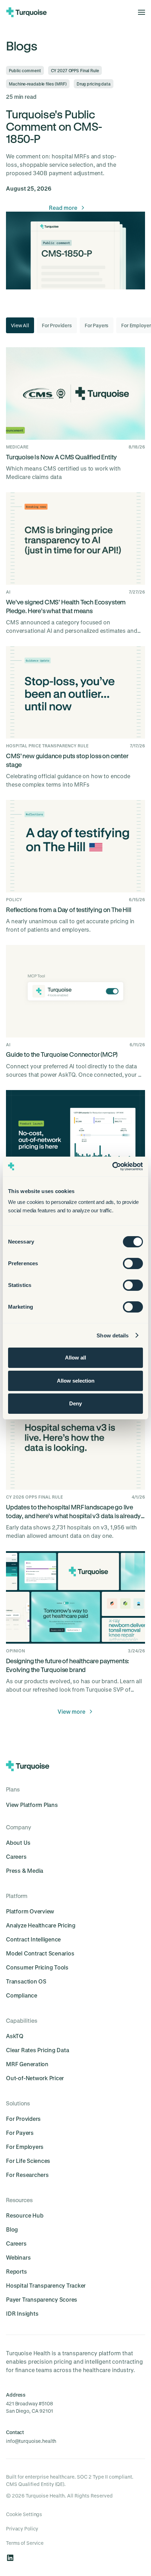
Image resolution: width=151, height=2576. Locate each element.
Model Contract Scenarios (40, 1953)
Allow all (75, 1358)
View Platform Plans (32, 1805)
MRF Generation (27, 2064)
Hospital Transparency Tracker (46, 2285)
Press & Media (25, 1871)
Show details (113, 1335)
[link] (67, 208)
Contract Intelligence (33, 1939)
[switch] (133, 1263)
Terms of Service (25, 2543)
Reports (16, 2271)
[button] (139, 12)
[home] (27, 12)
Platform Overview (30, 1911)
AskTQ (15, 2036)
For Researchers (27, 2175)
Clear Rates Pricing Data (37, 2050)
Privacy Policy (22, 2529)
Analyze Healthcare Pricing (41, 1925)
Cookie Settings (24, 2514)
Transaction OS (26, 1981)
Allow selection (76, 1381)
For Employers (25, 2147)
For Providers (23, 2119)
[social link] (10, 2558)
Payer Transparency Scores (42, 2299)
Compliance (22, 1995)
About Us (18, 1842)
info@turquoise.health (31, 2441)
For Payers (20, 2133)
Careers (16, 1856)
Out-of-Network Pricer (35, 2078)
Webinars (18, 2257)
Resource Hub (25, 2215)
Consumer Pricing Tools (37, 1967)
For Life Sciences (28, 2161)
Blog (12, 2229)
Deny (75, 1403)
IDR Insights (22, 2313)
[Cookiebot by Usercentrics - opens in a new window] (112, 1166)
